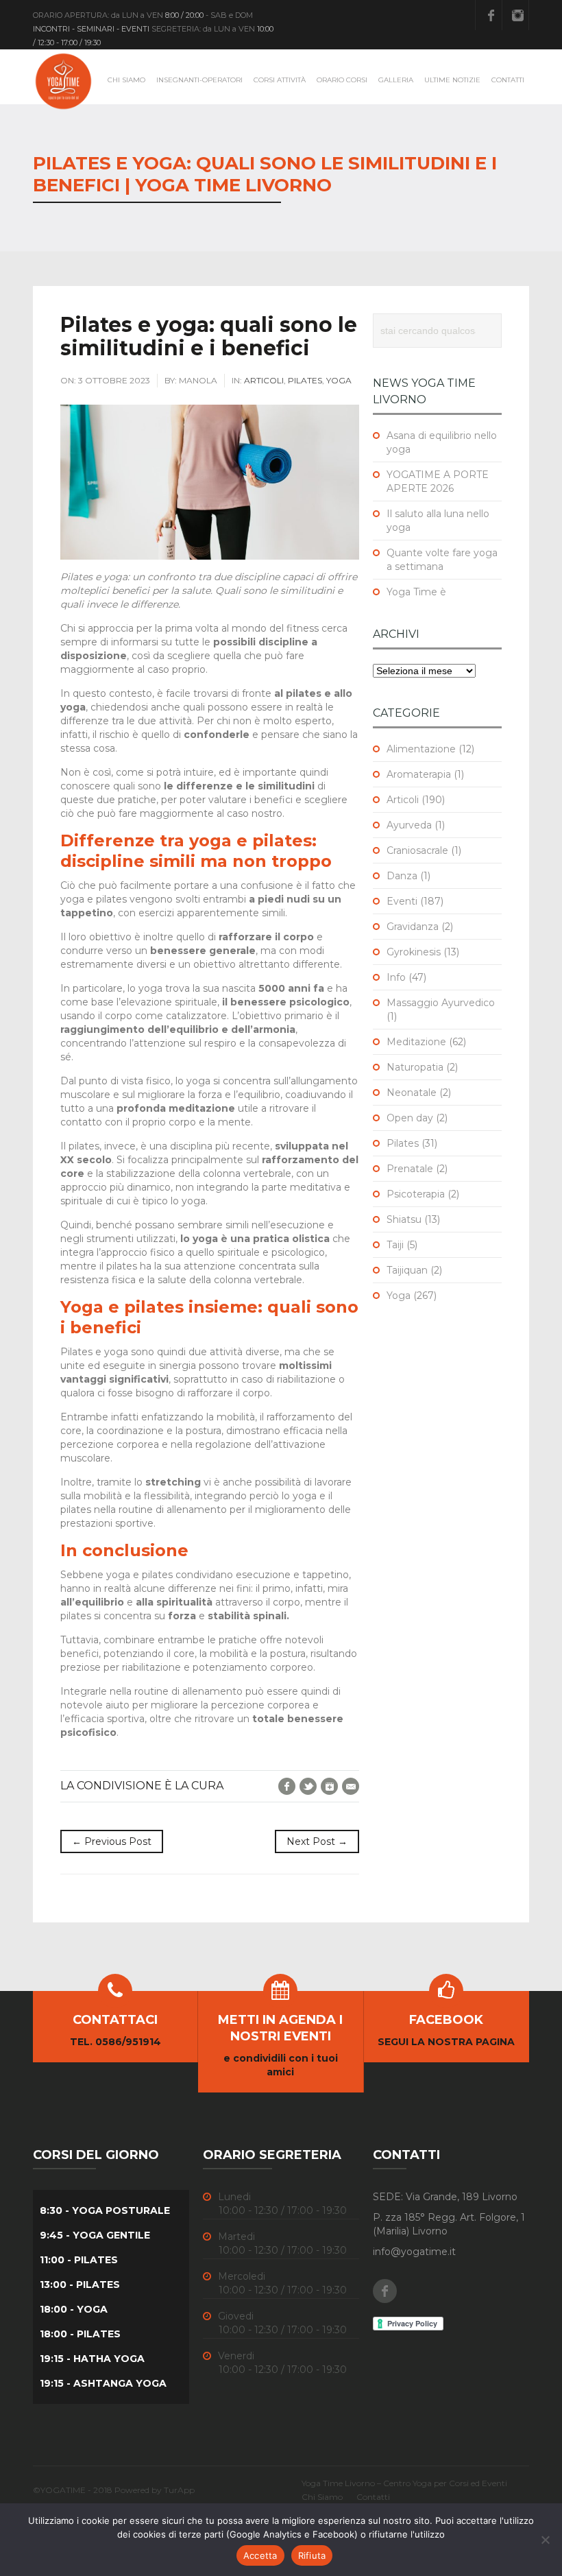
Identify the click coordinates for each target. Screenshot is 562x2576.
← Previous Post (112, 1841)
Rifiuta (312, 2555)
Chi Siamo (126, 80)
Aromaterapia (419, 774)
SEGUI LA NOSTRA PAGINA (446, 2042)
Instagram (517, 15)
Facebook (491, 15)
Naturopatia (415, 1067)
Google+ (329, 1786)
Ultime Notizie (452, 80)
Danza (402, 876)
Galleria (396, 80)
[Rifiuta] (545, 2540)
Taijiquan (407, 1270)
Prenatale (410, 1169)
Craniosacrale (417, 850)
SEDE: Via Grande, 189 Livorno (445, 2197)
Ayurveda (409, 825)
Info (396, 977)
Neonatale (412, 1093)
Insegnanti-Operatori (199, 80)
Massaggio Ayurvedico (441, 1003)
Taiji (395, 1245)
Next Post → (317, 1841)
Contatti (508, 80)
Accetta (260, 2555)
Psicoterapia (416, 1194)
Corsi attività (280, 80)
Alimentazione (421, 749)
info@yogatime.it (414, 2252)
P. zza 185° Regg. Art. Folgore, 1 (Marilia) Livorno (449, 2224)
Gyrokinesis (414, 952)
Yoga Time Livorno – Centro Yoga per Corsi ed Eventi (404, 2483)
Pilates (305, 380)
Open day (410, 1118)
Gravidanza (413, 927)
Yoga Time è (416, 592)
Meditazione (416, 1042)
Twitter (308, 1786)
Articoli (264, 380)
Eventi (402, 901)
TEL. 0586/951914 (115, 2042)
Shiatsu (404, 1219)
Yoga (339, 380)
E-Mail (351, 1786)
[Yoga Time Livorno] (64, 81)
